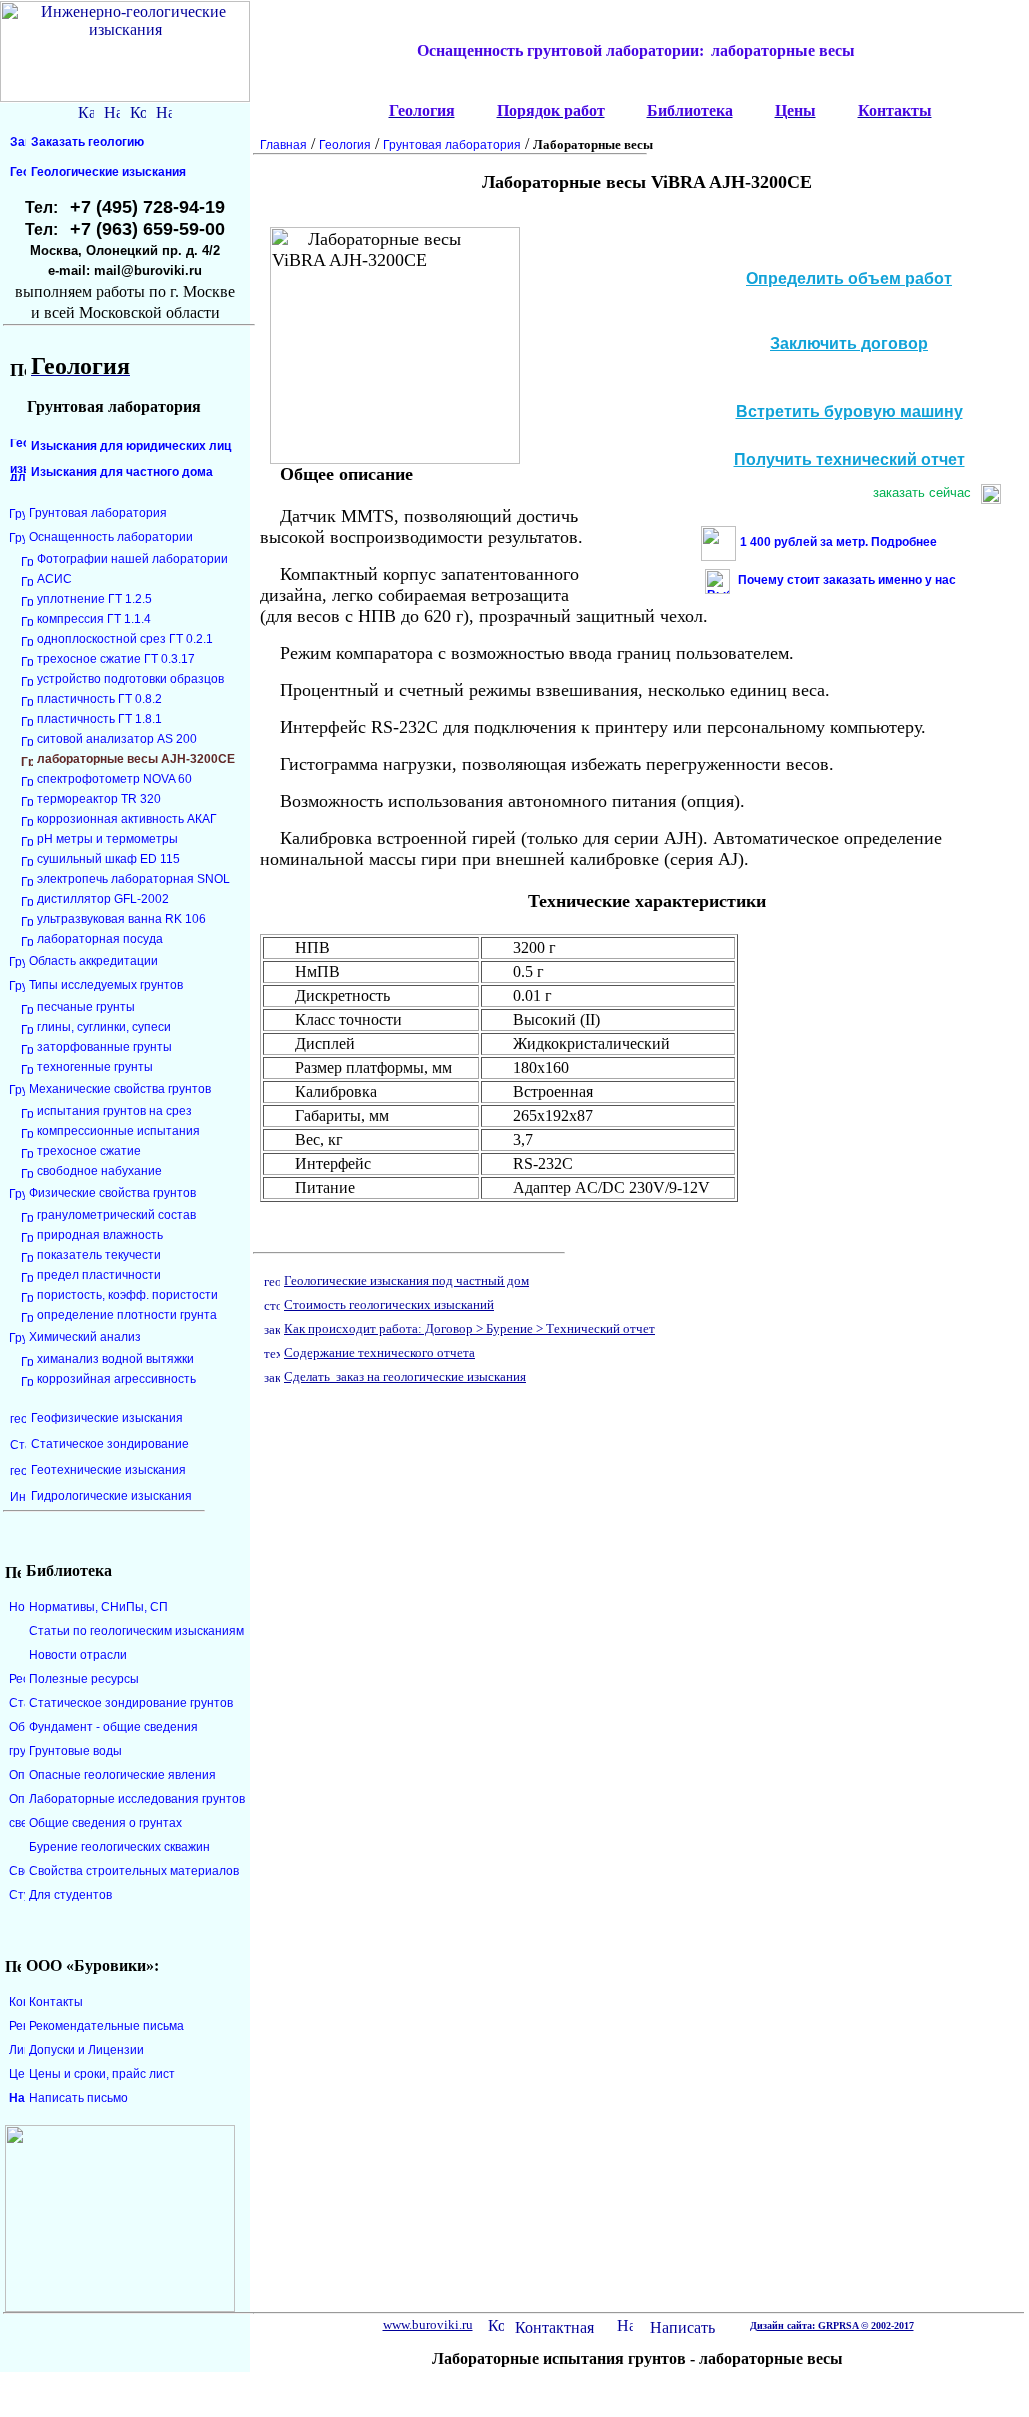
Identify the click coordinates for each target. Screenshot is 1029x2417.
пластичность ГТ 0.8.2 (99, 699)
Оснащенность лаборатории (111, 537)
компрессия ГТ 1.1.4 (94, 619)
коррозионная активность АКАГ (127, 819)
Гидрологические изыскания (111, 1496)
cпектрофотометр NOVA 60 (114, 779)
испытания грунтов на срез (114, 1111)
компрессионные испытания (118, 1131)
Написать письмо (78, 2098)
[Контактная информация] (496, 2323)
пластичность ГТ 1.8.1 (99, 719)
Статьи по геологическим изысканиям (136, 1631)
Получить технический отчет (849, 459)
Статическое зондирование (110, 1444)
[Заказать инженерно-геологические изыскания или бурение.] (272, 1375)
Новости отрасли (78, 1655)
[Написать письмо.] (625, 2323)
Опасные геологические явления (122, 1775)
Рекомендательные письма (106, 2026)
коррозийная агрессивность (116, 1379)
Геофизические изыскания (107, 1418)
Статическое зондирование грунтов (131, 1703)
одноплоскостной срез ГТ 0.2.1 (125, 639)
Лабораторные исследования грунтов (137, 1799)
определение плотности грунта (127, 1315)
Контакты (56, 2002)
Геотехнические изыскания (108, 1470)
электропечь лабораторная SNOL (133, 879)
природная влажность (100, 1235)
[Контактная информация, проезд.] (138, 109)
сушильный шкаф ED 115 (108, 859)
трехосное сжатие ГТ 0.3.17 (116, 659)
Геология (345, 145)
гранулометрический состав (116, 1215)
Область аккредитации (93, 961)
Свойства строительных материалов (134, 1871)
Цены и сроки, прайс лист (102, 2074)
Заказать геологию (87, 142)
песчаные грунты (86, 1007)
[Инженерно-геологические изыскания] (376, 110)
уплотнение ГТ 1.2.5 (94, 599)
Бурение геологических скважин (119, 1847)
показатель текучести (99, 1255)
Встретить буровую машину (849, 411)
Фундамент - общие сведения (113, 1727)
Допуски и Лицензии (86, 2050)
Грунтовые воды (75, 1751)
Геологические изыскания (108, 172)
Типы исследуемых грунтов (106, 985)
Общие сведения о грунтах (105, 1823)
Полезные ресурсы (84, 1679)
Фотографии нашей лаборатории (132, 559)
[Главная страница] (372, 2324)
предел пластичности (99, 1275)
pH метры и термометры (107, 839)
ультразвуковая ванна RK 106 (121, 919)
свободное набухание (99, 1171)
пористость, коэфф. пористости (127, 1295)
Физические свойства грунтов (112, 1193)
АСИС (54, 579)
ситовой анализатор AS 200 (117, 739)
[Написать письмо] (164, 109)
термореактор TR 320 (99, 799)
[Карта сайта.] (86, 109)
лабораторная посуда (100, 939)
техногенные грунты (95, 1067)
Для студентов (70, 1895)
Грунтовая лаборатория (98, 513)
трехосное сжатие (89, 1151)
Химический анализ (85, 1337)
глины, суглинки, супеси (104, 1027)
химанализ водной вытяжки (115, 1359)
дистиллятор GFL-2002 (103, 899)
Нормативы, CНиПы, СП (98, 1607)
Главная (283, 145)
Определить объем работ (849, 278)
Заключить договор (849, 343)
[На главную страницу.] (112, 109)
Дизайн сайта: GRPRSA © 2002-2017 (832, 2325)
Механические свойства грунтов (120, 1089)
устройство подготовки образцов (130, 679)
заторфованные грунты (104, 1047)
